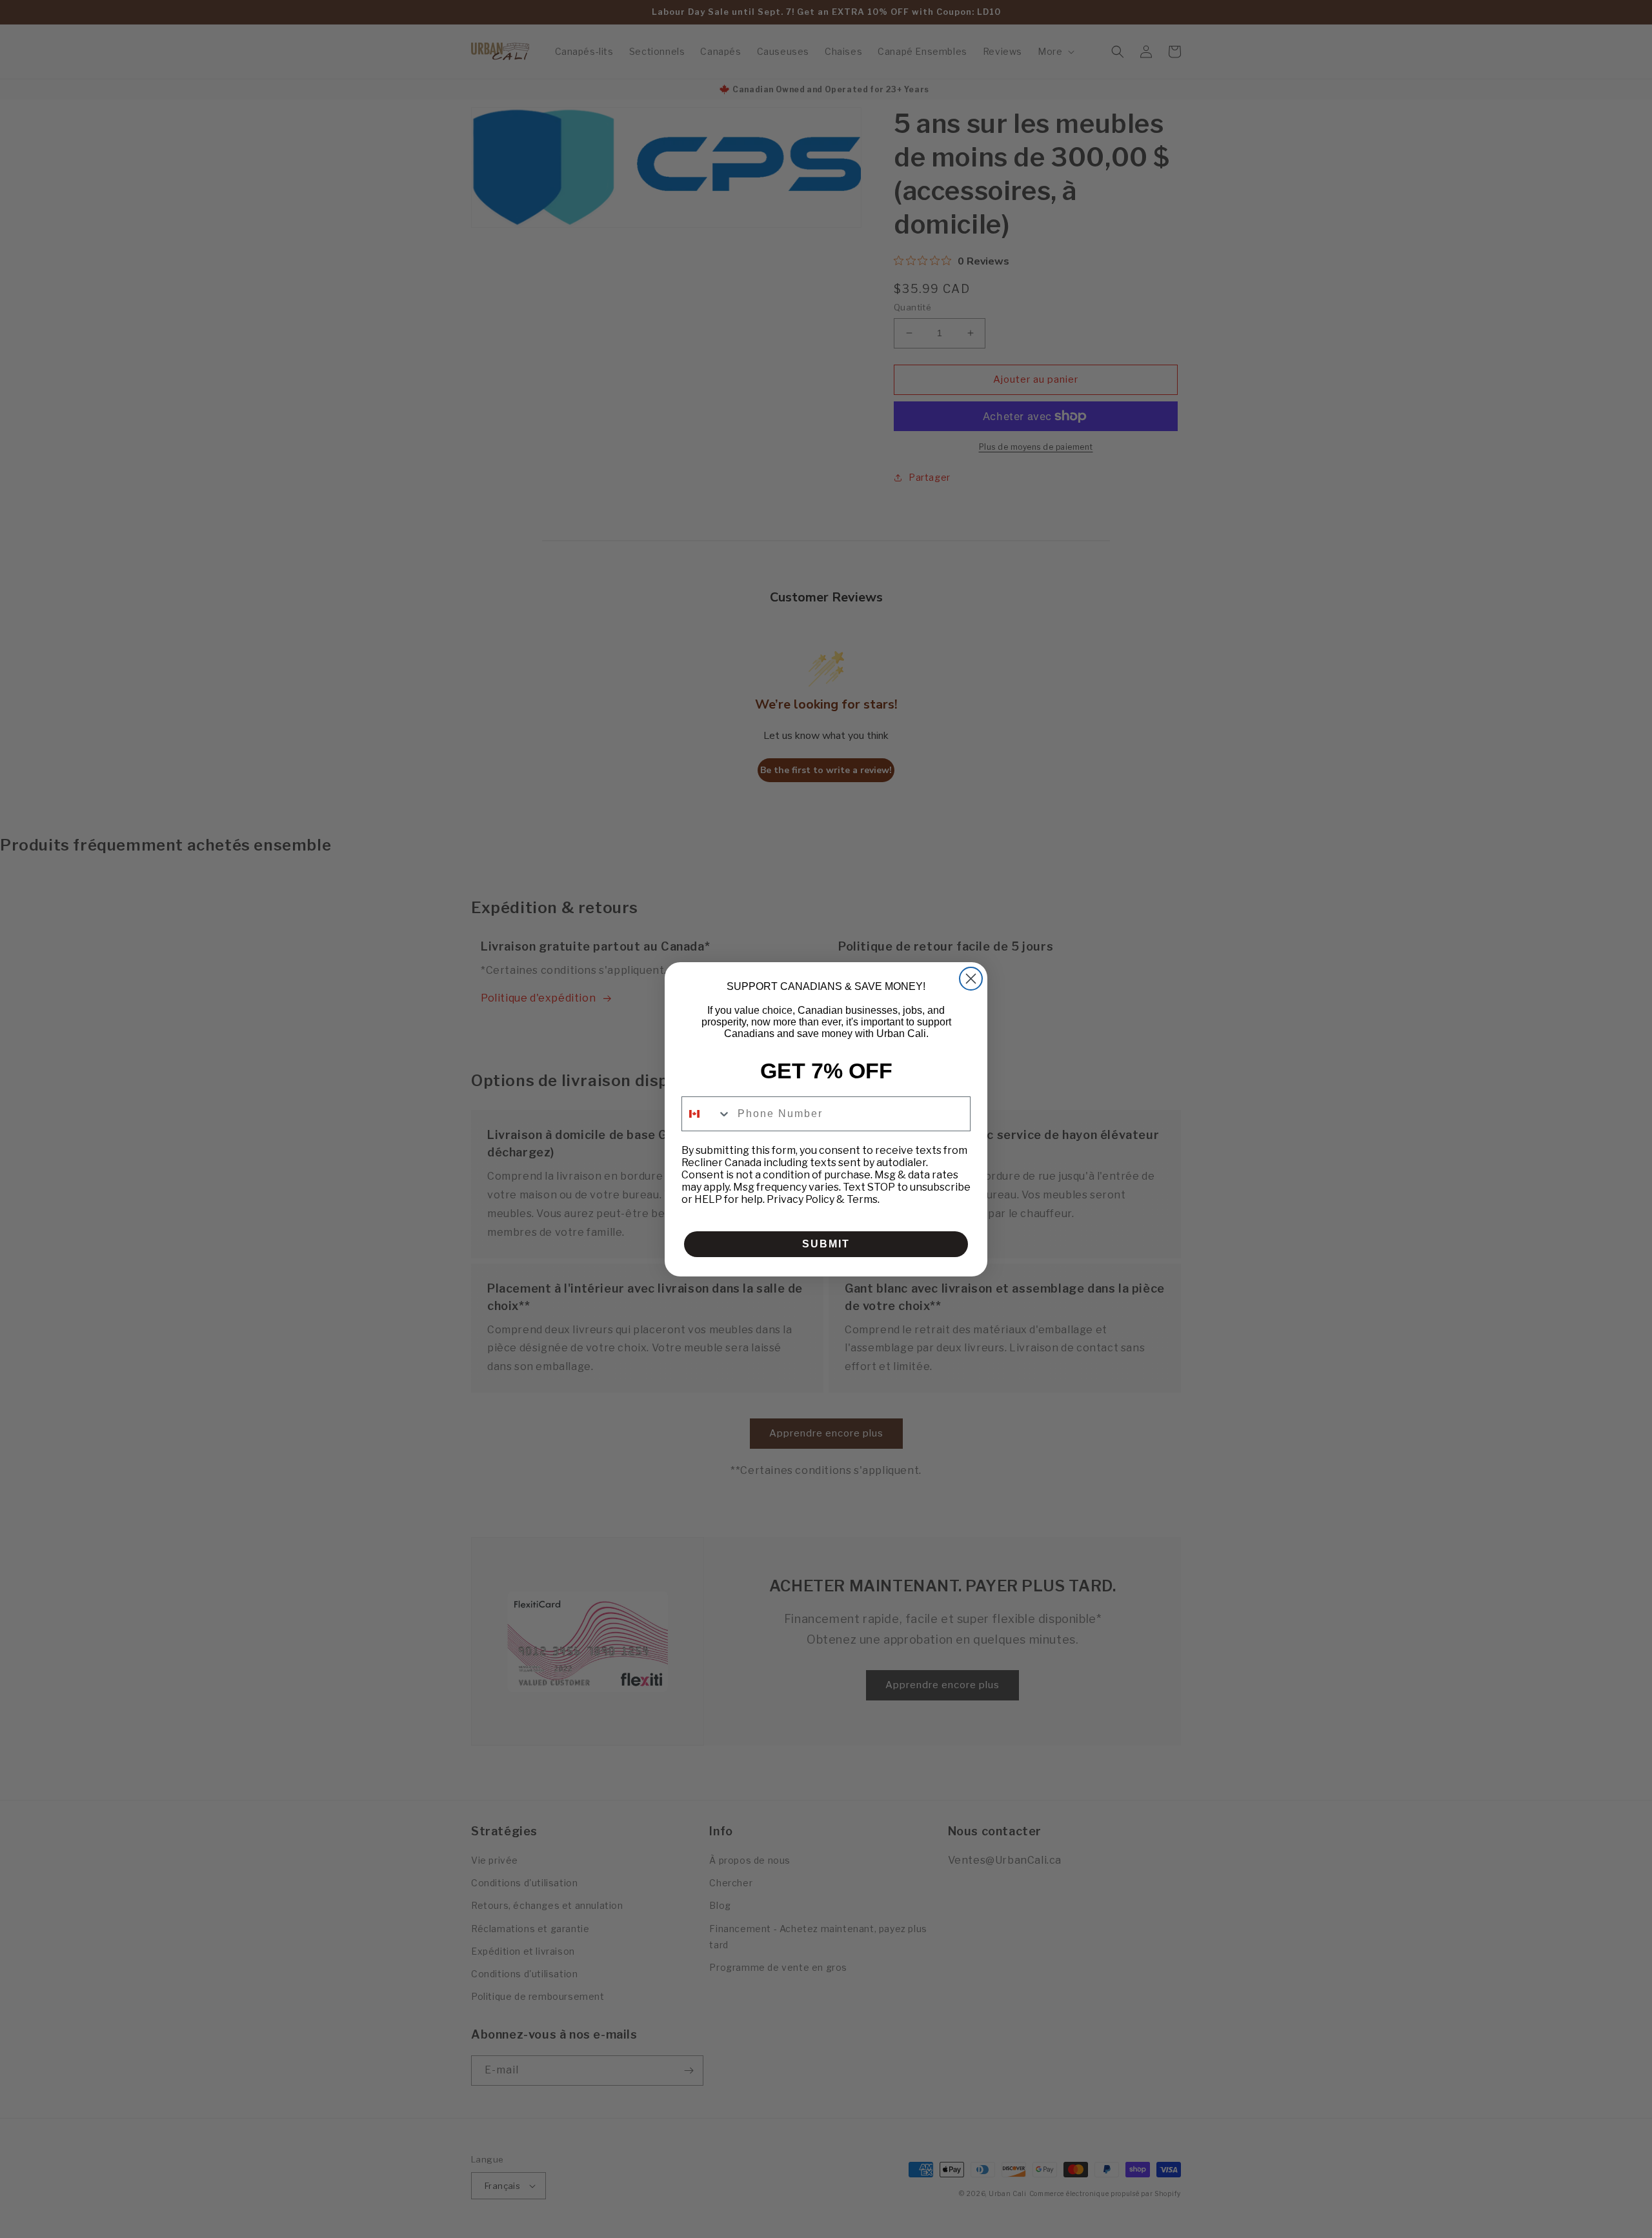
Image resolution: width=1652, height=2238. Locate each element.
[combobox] (707, 1114)
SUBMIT (826, 1244)
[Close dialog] (971, 979)
